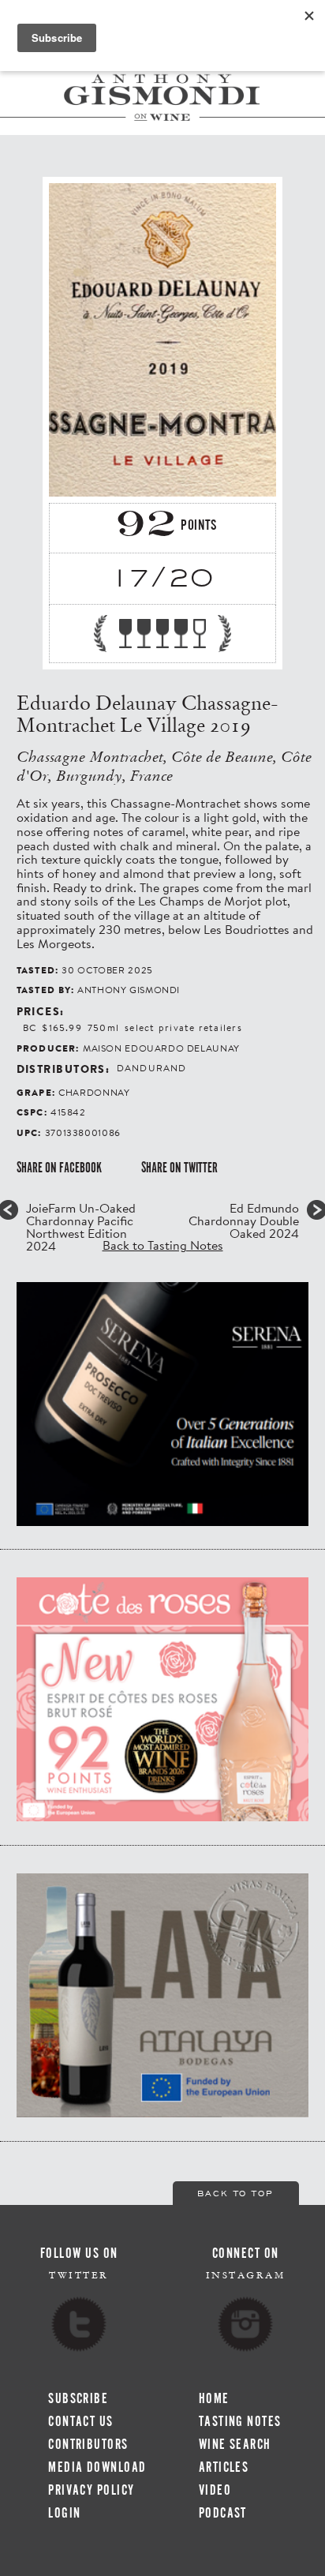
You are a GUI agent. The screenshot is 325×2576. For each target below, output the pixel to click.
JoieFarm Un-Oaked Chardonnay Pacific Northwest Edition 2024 (81, 1227)
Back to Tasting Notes (163, 1245)
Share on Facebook (59, 1168)
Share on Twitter (179, 1168)
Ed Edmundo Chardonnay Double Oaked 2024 (244, 1221)
